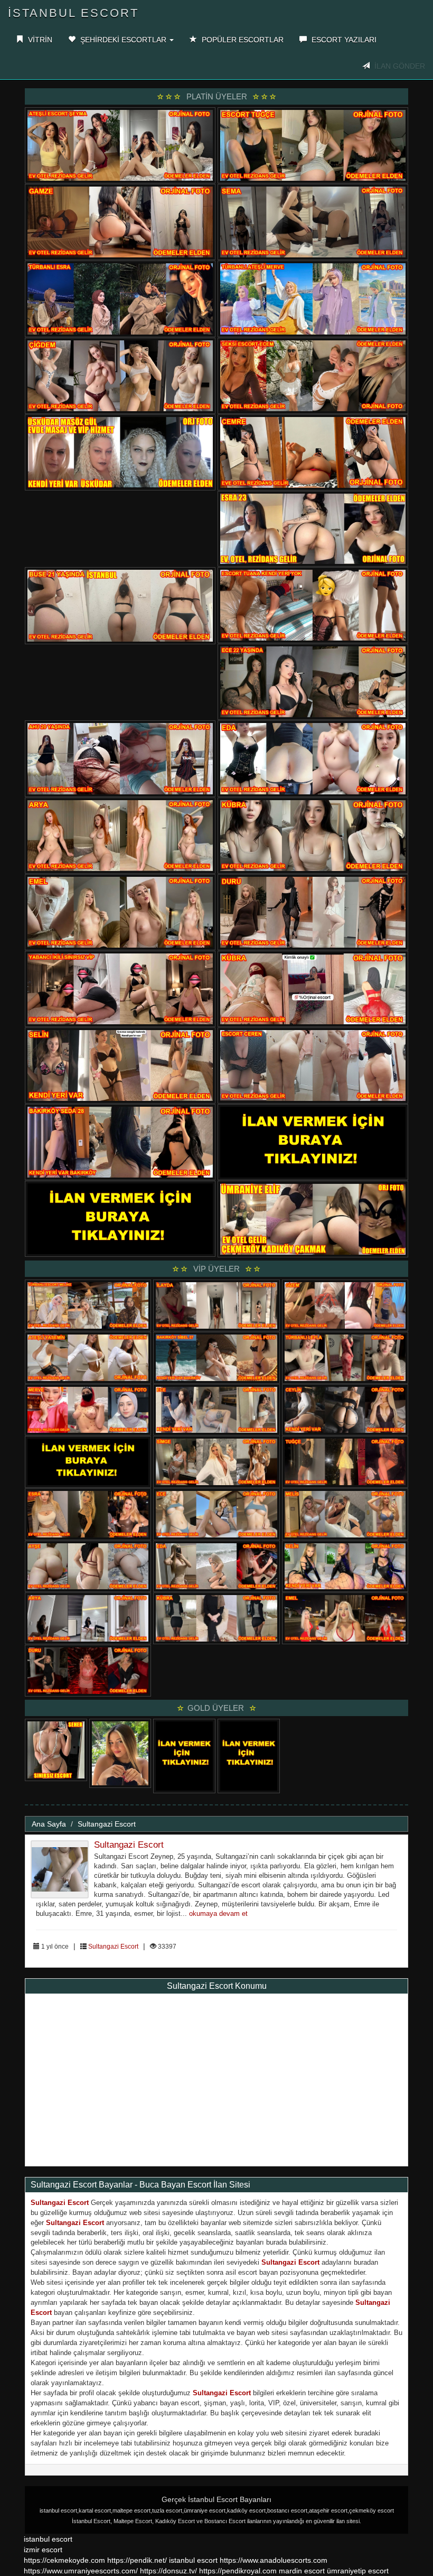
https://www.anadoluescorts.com (274, 2560)
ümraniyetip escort (358, 2571)
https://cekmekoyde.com (64, 2560)
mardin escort (302, 2571)
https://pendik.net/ (137, 2560)
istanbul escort (48, 2539)
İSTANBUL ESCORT (73, 13)
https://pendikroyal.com (238, 2571)
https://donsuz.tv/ (170, 2571)
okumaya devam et (218, 1914)
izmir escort (43, 2550)
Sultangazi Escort (107, 1824)
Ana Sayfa (49, 1824)
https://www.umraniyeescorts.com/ (81, 2571)
